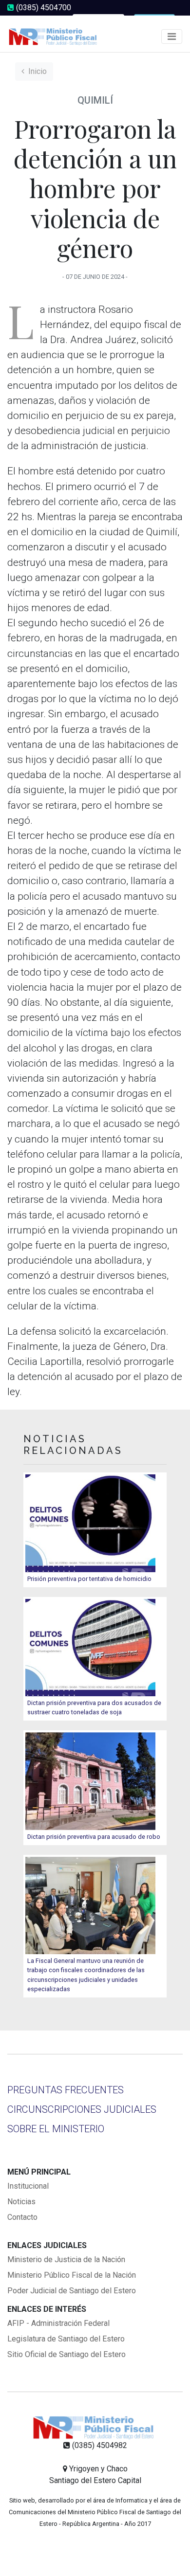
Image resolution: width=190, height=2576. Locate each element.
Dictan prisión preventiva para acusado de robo (94, 1837)
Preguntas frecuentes (66, 2090)
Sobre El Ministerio (56, 2129)
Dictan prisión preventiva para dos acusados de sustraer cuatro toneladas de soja (94, 1707)
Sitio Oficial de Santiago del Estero (66, 2354)
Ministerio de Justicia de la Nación (66, 2259)
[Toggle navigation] (172, 36)
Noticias (21, 2202)
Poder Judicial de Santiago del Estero (72, 2291)
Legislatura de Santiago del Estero (66, 2339)
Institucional (28, 2186)
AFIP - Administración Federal (58, 2323)
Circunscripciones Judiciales (82, 2109)
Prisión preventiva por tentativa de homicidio (89, 1579)
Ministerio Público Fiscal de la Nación (72, 2275)
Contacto (22, 2217)
